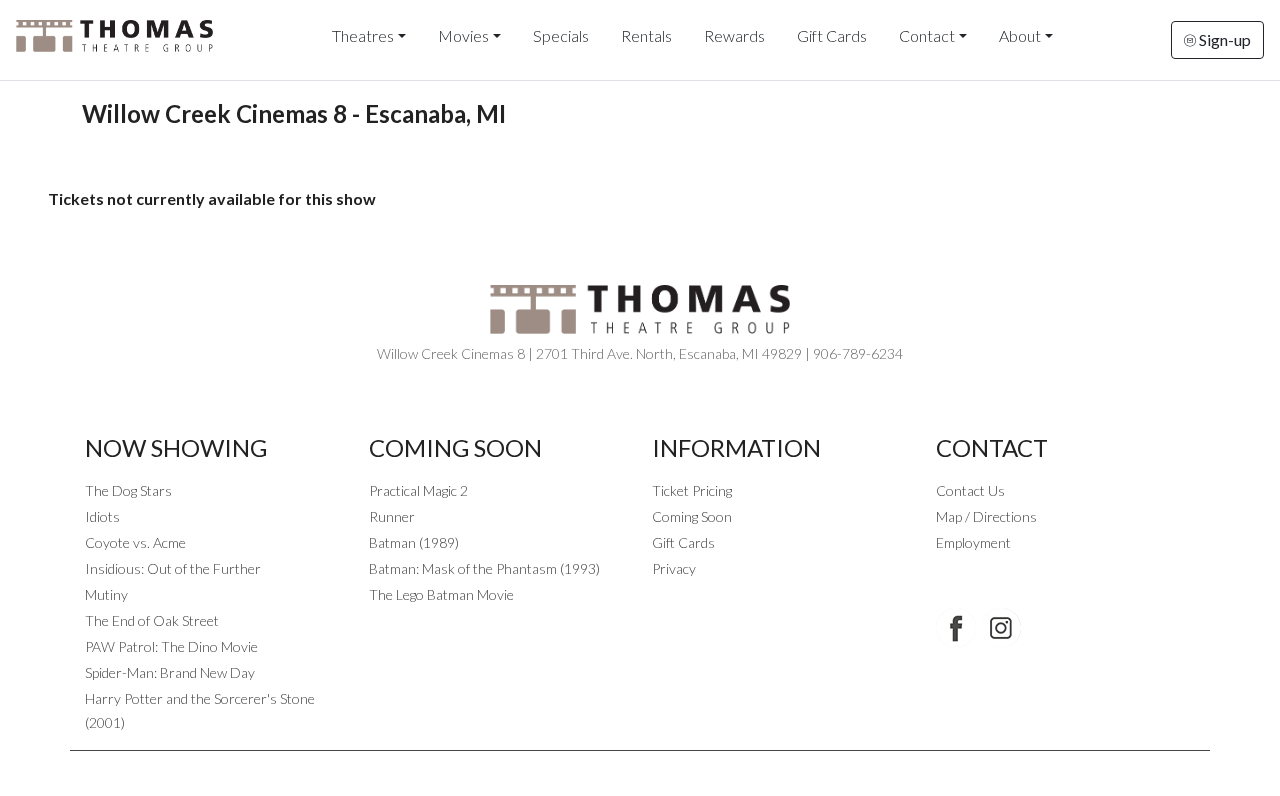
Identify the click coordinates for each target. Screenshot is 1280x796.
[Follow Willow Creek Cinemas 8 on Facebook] (956, 628)
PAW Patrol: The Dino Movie (171, 646)
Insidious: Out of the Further (173, 568)
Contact (927, 35)
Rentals (646, 35)
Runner (392, 516)
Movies (463, 35)
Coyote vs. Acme (135, 542)
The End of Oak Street (152, 620)
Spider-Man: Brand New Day (170, 672)
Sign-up (1223, 39)
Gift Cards (832, 35)
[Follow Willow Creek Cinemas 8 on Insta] (1001, 628)
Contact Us (970, 490)
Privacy (674, 568)
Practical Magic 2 (418, 490)
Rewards (734, 35)
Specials (561, 35)
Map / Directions (986, 516)
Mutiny (106, 594)
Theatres (363, 35)
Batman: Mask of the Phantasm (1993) (484, 568)
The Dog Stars (128, 490)
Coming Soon (692, 516)
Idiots (102, 516)
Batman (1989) (414, 542)
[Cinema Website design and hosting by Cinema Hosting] (640, 766)
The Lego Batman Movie (441, 594)
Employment (973, 542)
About (1020, 35)
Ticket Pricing (692, 490)
